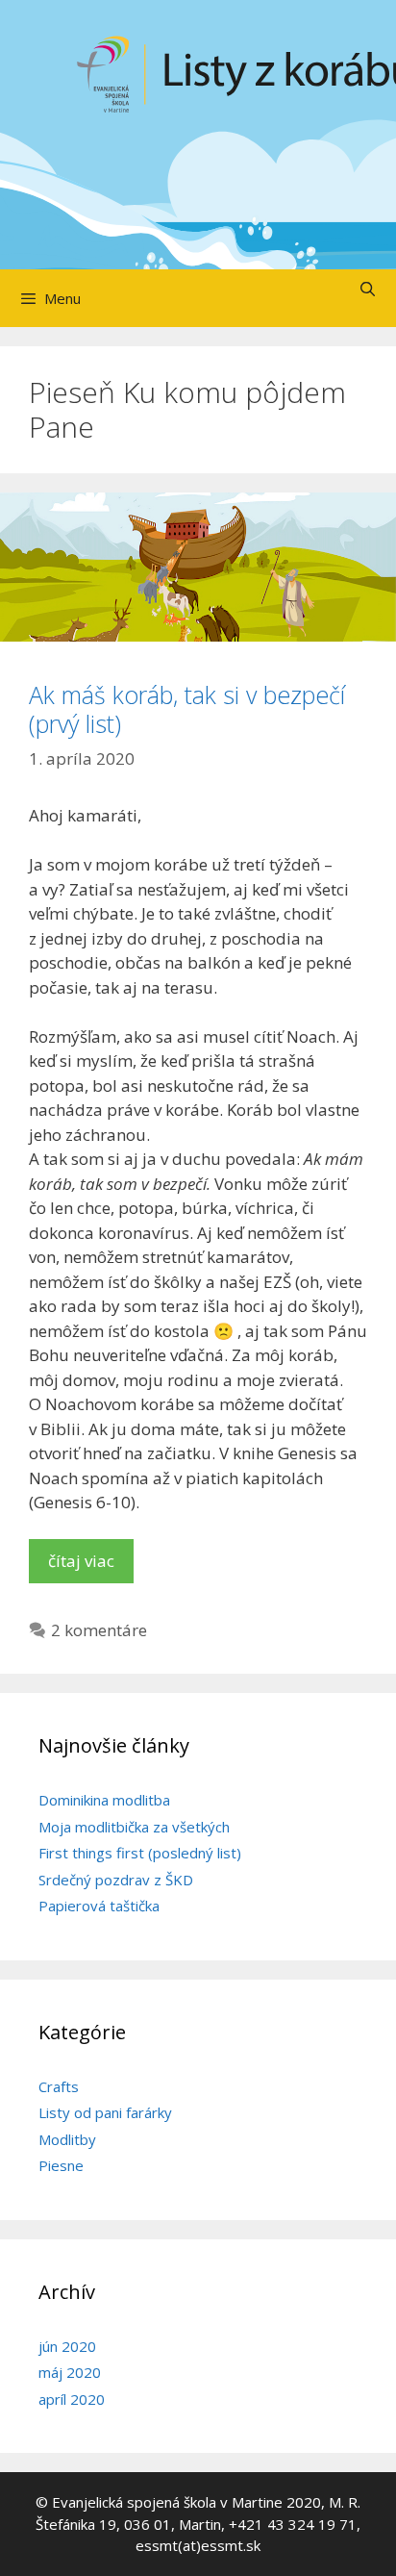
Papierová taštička (99, 1906)
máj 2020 (70, 2372)
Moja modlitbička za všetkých (134, 1827)
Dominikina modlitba (104, 1800)
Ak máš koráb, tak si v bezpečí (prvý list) (187, 709)
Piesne (61, 2165)
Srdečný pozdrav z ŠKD (116, 1880)
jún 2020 (67, 2346)
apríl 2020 (72, 2399)
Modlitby (67, 2139)
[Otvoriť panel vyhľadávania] (368, 289)
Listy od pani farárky (105, 2112)
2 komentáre (99, 1630)
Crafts (59, 2086)
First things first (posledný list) (140, 1853)
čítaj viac (81, 1561)
